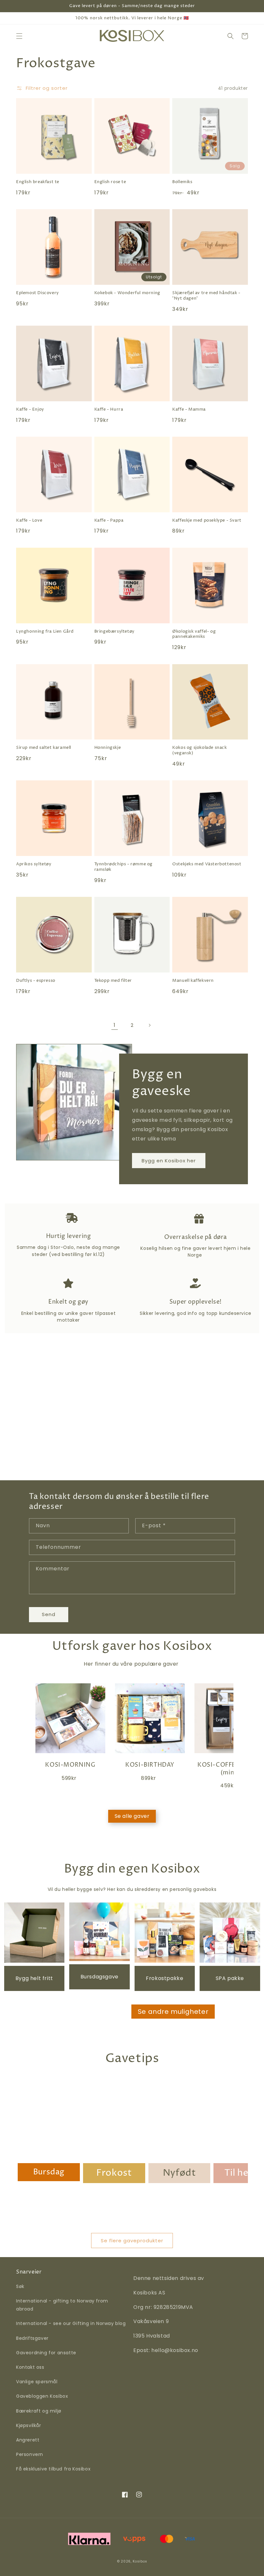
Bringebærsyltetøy (114, 632)
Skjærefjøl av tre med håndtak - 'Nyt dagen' (206, 296)
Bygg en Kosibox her (169, 1161)
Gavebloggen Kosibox (42, 2396)
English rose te (110, 182)
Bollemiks (182, 182)
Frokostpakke (165, 1978)
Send (49, 1614)
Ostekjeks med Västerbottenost (207, 864)
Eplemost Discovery (38, 293)
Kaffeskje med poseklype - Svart (207, 521)
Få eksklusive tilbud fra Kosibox (53, 2469)
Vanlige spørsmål (37, 2382)
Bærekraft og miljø (39, 2411)
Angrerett (28, 2440)
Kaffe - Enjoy (30, 409)
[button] (19, 36)
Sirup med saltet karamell (44, 748)
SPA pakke (230, 1978)
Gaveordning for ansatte (46, 2353)
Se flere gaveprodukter (132, 2241)
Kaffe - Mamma (189, 409)
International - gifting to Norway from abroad (62, 2305)
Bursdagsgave (99, 1977)
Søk (20, 2286)
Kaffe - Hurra (109, 409)
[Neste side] (149, 1025)
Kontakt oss (30, 2367)
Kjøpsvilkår (29, 2425)
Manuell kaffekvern (193, 981)
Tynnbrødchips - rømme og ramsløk (123, 867)
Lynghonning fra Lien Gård (45, 632)
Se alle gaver (132, 1816)
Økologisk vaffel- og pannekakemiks (194, 634)
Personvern (30, 2454)
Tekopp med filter (113, 981)
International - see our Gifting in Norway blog (71, 2323)
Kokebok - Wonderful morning (127, 293)
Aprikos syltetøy (34, 864)
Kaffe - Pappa (109, 521)
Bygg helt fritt (34, 1978)
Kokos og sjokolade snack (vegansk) (199, 750)
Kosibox (140, 2561)
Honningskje (108, 748)
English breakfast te (38, 182)
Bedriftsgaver (32, 2338)
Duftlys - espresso (36, 981)
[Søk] (231, 36)
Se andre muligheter (173, 2012)
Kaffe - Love (29, 521)
